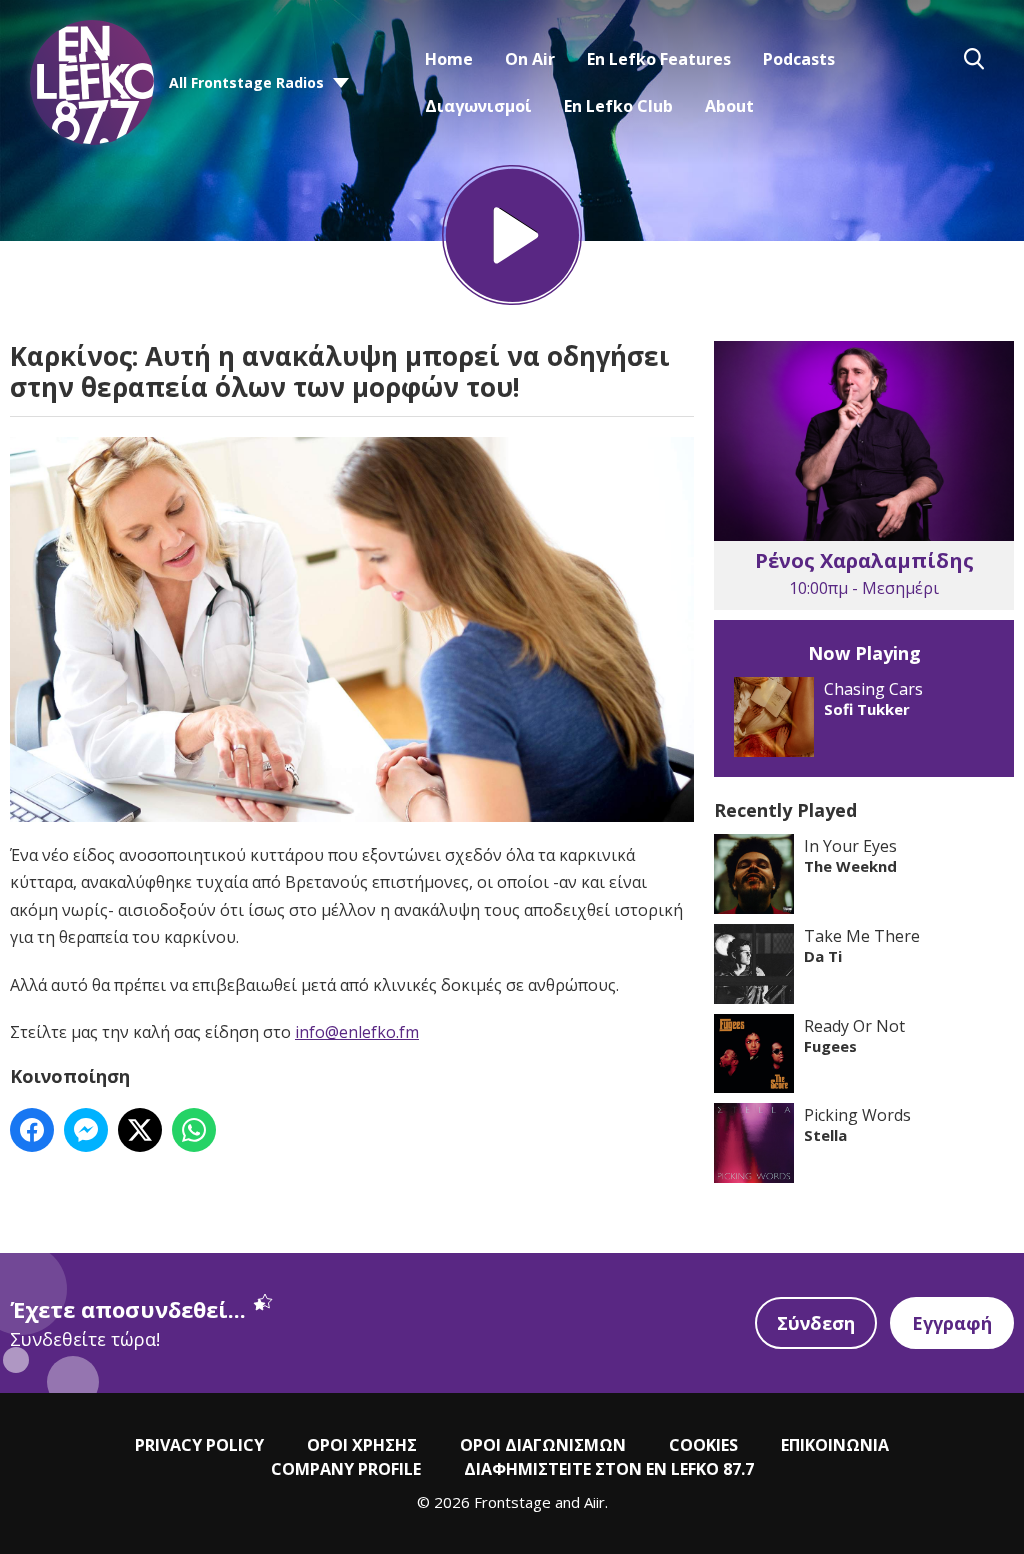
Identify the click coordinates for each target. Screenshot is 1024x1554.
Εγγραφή (952, 1323)
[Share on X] (140, 1130)
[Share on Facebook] (32, 1130)
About (729, 106)
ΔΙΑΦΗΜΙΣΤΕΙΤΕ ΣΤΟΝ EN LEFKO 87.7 (609, 1469)
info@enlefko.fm (357, 1032)
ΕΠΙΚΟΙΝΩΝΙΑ (835, 1445)
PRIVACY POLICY (199, 1445)
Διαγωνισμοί (478, 106)
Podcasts (799, 59)
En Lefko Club (618, 106)
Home (449, 59)
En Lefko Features (659, 59)
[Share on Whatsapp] (194, 1130)
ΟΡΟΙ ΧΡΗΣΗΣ (362, 1445)
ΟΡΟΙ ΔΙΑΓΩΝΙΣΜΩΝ (543, 1445)
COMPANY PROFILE (346, 1469)
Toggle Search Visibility (974, 59)
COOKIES (703, 1445)
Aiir (594, 1502)
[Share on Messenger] (86, 1130)
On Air (530, 59)
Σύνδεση (816, 1323)
